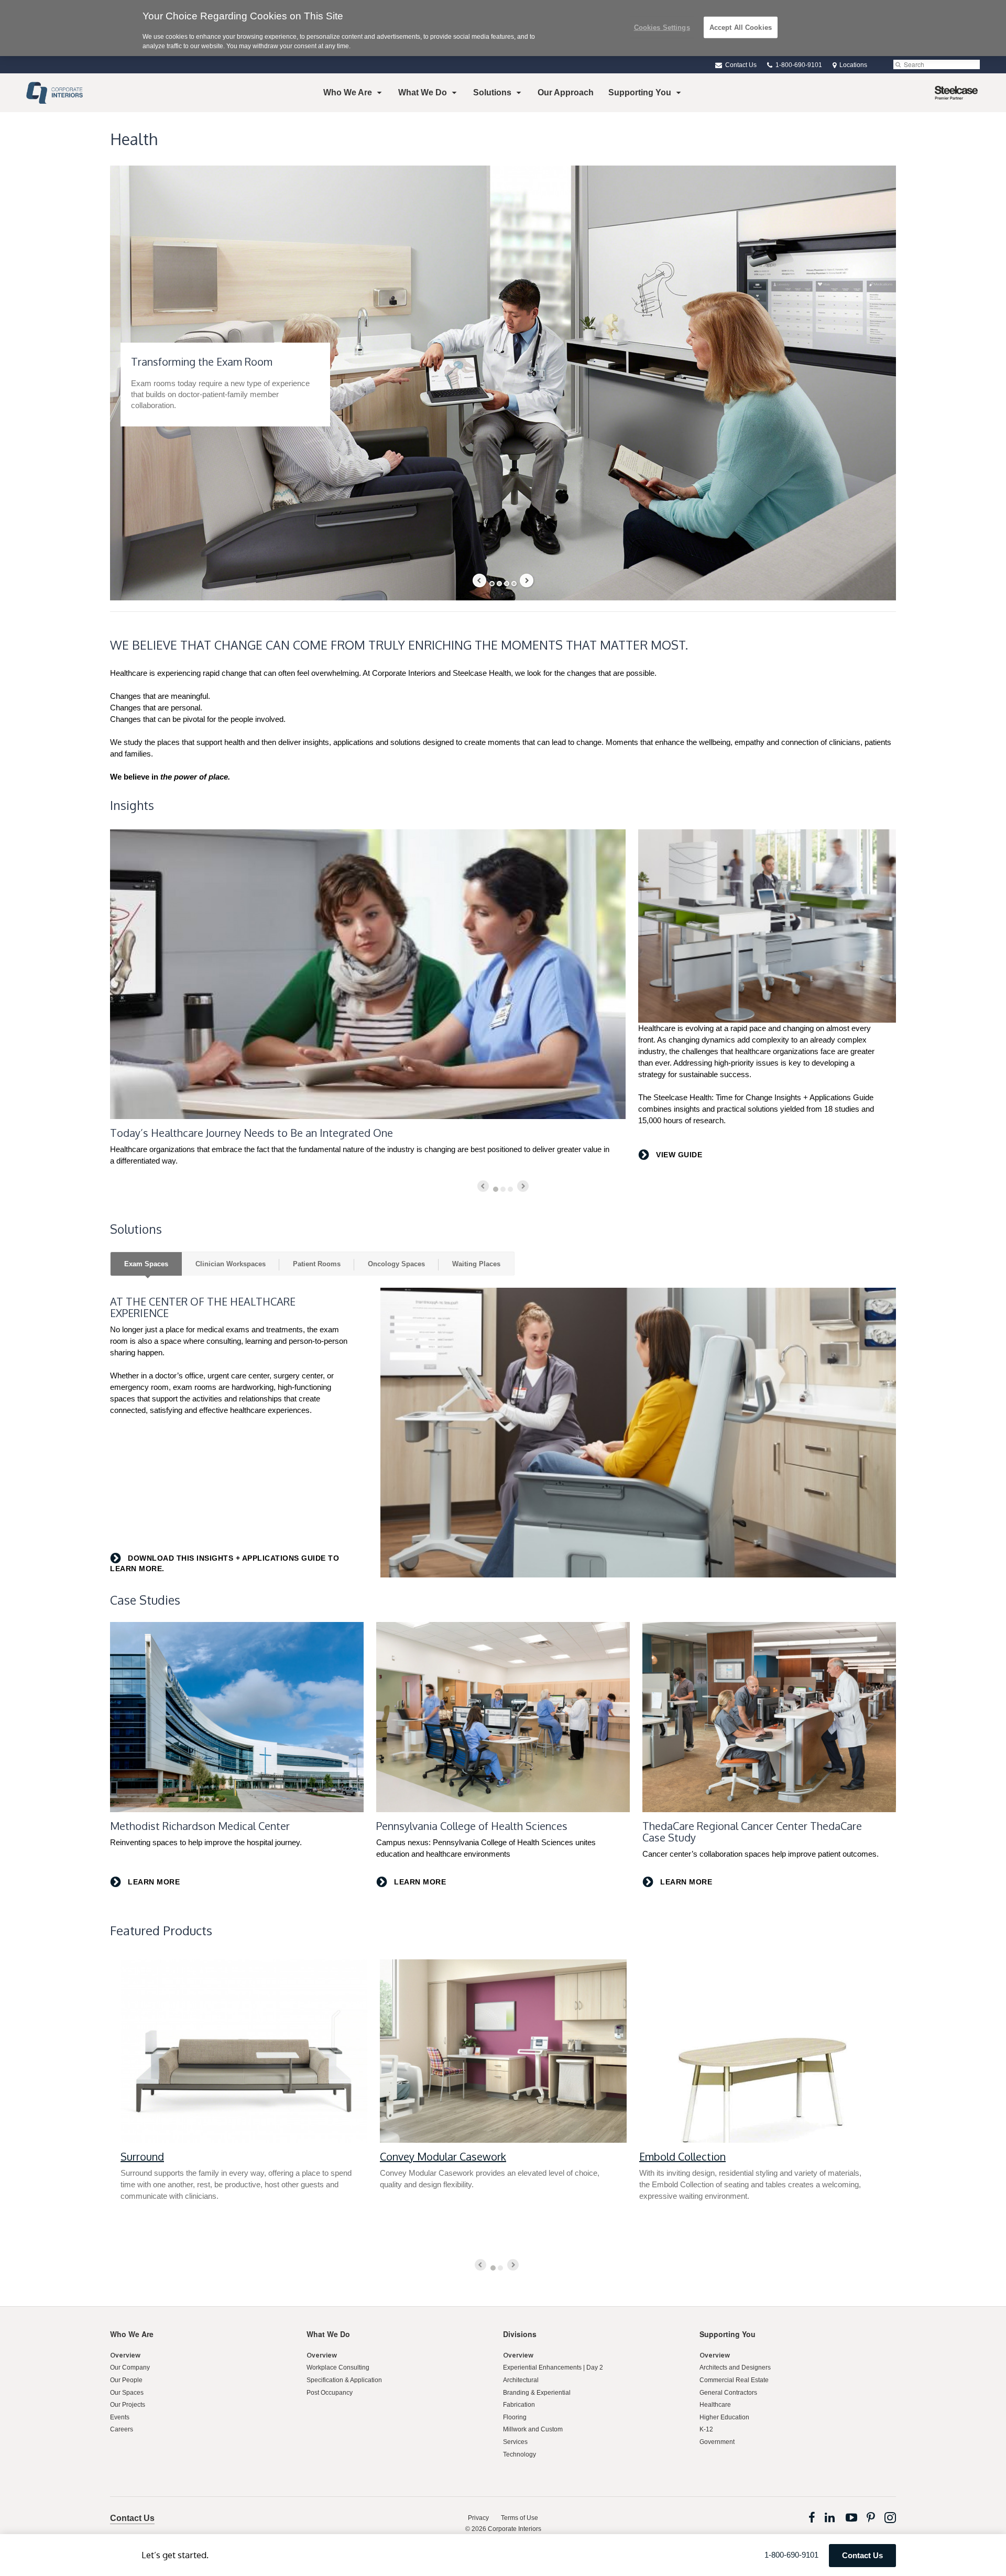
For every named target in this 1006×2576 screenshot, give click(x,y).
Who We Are (348, 92)
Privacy (478, 2518)
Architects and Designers (735, 2367)
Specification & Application (344, 2380)
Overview (125, 2355)
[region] (503, 28)
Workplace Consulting (338, 2367)
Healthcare (715, 2405)
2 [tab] (499, 584)
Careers (122, 2429)
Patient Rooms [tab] (317, 1264)
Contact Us (740, 65)
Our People (126, 2380)
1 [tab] (492, 584)
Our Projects (128, 2405)
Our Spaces (127, 2393)
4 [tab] (514, 584)
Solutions (492, 92)
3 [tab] (507, 584)
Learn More (153, 1882)
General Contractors (728, 2393)
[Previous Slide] (479, 580)
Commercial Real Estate (734, 2380)
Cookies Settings (662, 27)
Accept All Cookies (741, 27)
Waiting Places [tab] (476, 1264)
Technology (520, 2454)
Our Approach (566, 92)
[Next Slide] (527, 580)
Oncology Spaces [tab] (396, 1264)
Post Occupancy (330, 2393)
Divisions (520, 2334)
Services (515, 2442)
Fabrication (519, 2405)
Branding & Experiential (537, 2393)
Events (120, 2417)
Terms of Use (520, 2518)
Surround (142, 2156)
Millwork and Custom (533, 2429)
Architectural (521, 2380)
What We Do (423, 92)
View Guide (678, 1155)
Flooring (515, 2417)
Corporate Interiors (515, 2529)
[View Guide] (767, 926)
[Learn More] (237, 1717)
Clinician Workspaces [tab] (231, 1264)
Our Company (130, 2367)
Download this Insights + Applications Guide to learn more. (225, 1563)
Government (717, 2442)
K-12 (706, 2429)
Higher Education (724, 2417)
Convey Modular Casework (443, 2156)
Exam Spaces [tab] (146, 1264)
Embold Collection (682, 2156)
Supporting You (640, 92)
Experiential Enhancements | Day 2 (553, 2367)
